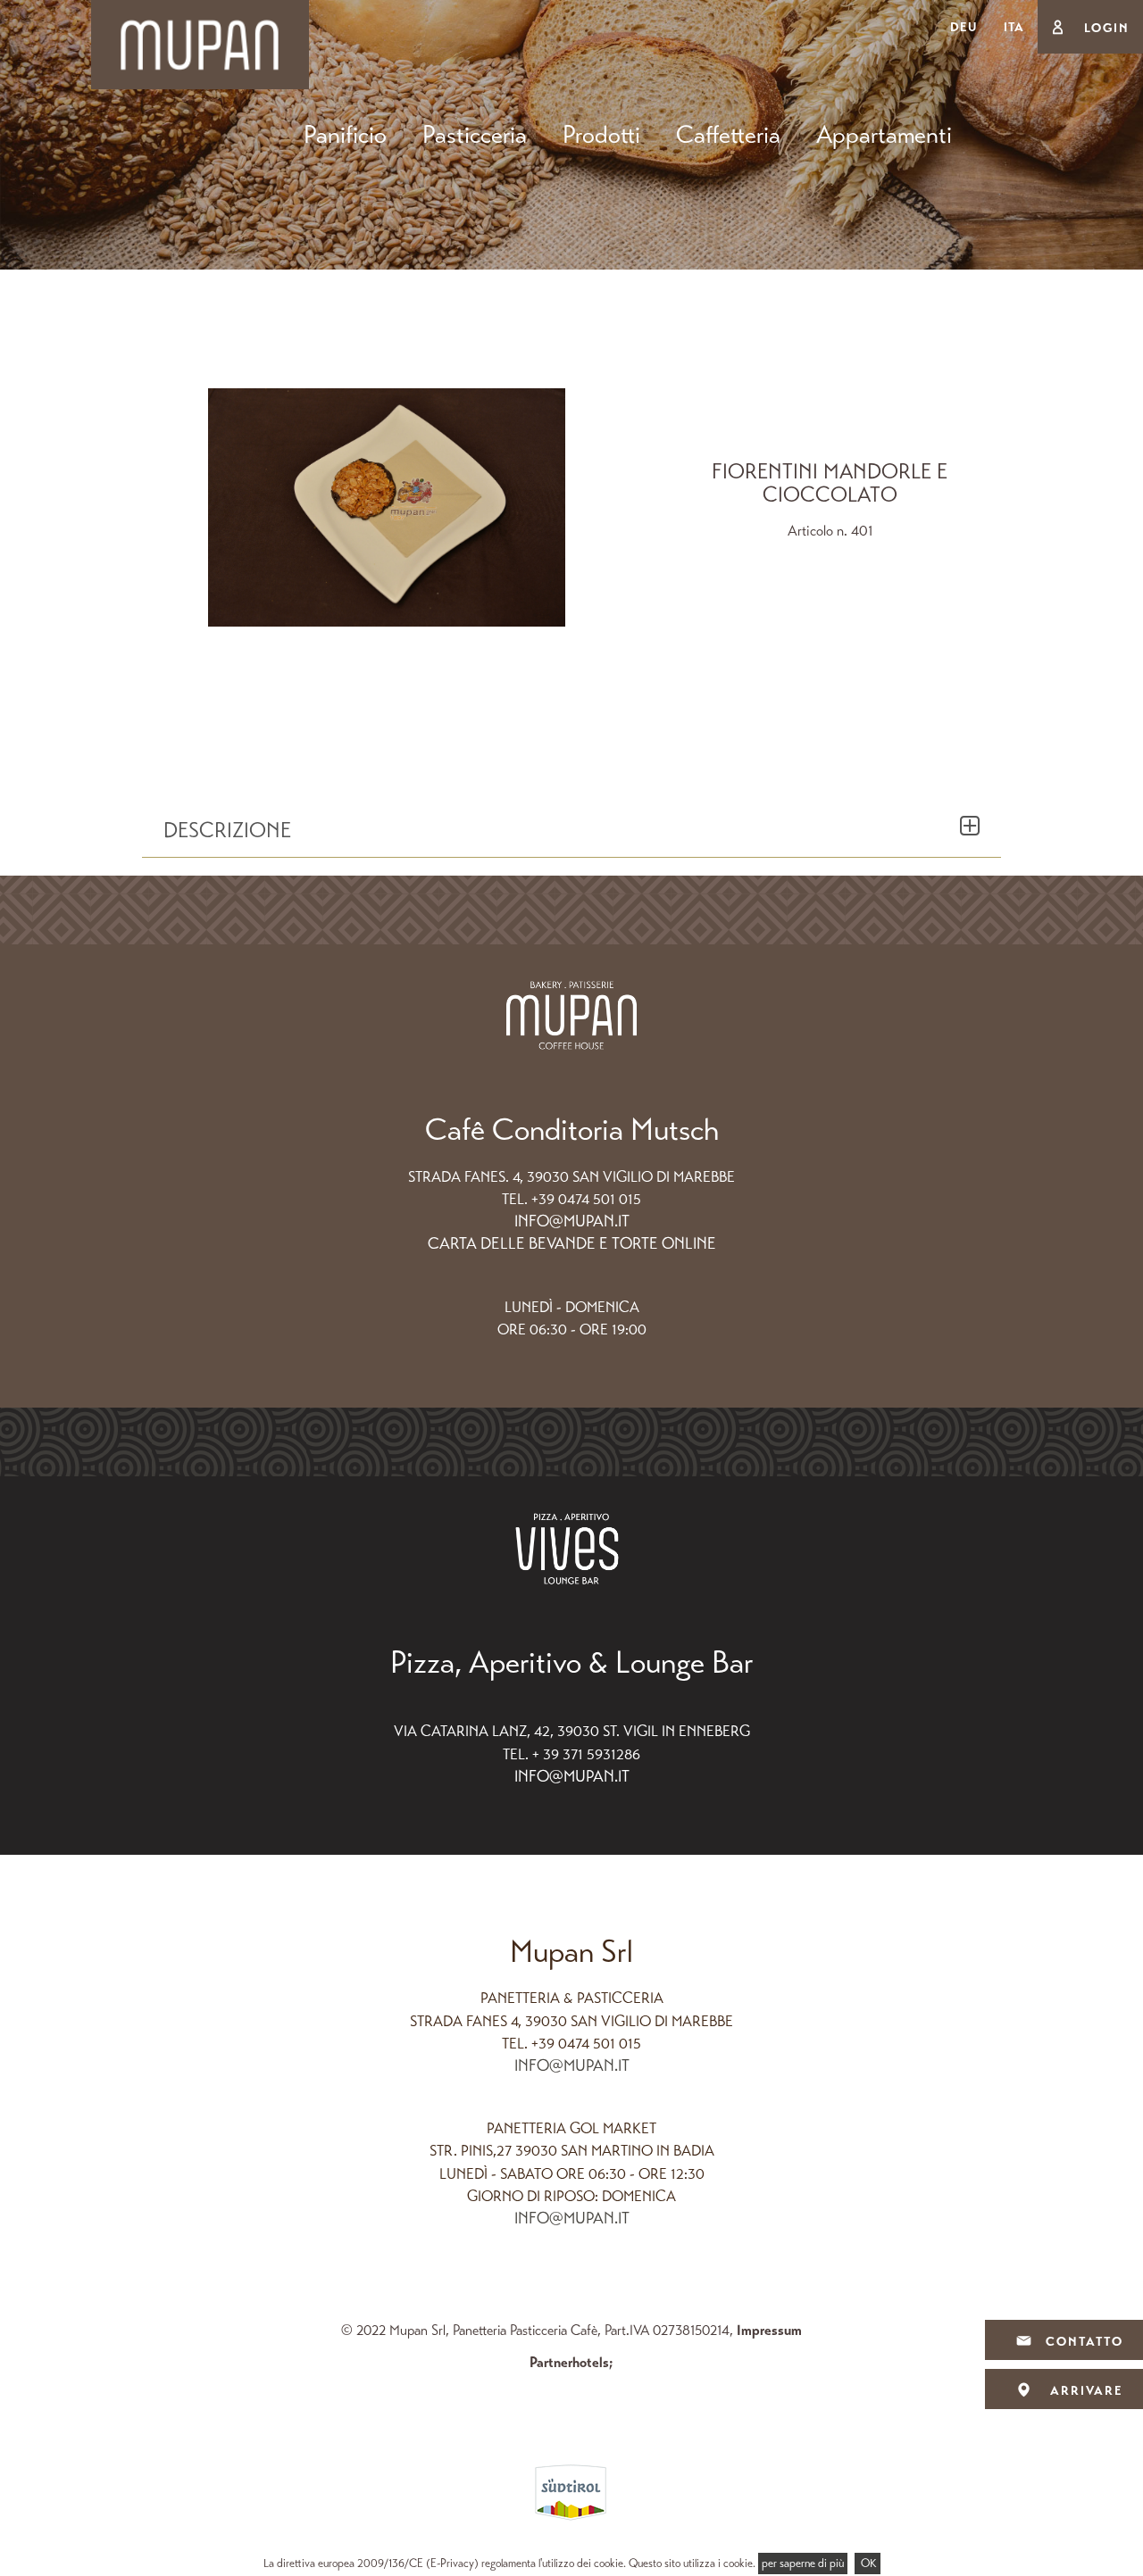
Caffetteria (728, 135)
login (1105, 28)
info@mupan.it (572, 1221)
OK (868, 2564)
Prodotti (601, 135)
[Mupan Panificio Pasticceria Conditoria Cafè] (200, 43)
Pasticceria (475, 135)
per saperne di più (803, 2564)
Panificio (345, 135)
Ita (1014, 27)
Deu (964, 27)
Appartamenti (884, 135)
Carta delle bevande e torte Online (572, 1243)
